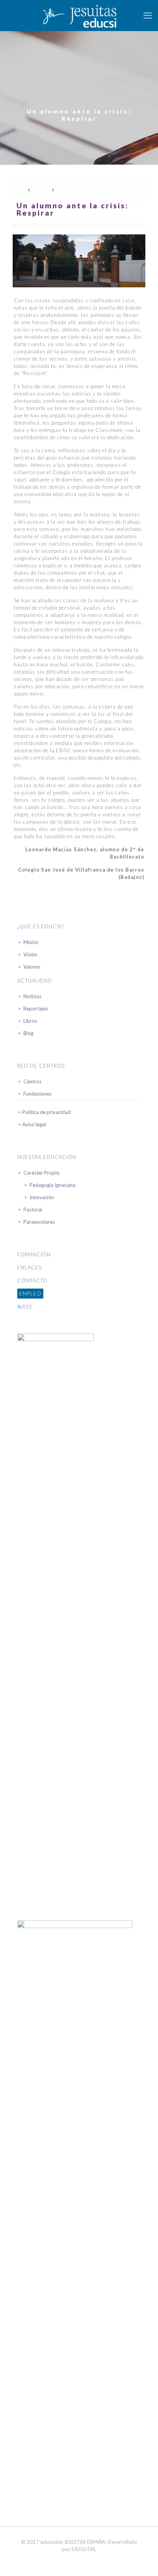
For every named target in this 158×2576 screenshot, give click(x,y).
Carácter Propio (41, 1173)
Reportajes (36, 1009)
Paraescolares (39, 1222)
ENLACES (30, 1267)
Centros (32, 1081)
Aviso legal (34, 1124)
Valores (32, 967)
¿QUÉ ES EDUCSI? (40, 926)
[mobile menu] (148, 15)
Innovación (42, 1197)
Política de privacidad (46, 1112)
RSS (27, 1307)
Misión (31, 942)
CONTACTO (32, 1281)
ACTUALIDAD (35, 981)
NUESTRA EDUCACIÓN (47, 1157)
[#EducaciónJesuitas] (79, 15)
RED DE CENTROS (41, 1066)
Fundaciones (37, 1094)
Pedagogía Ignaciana (53, 1185)
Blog (28, 1033)
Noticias (32, 996)
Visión (30, 954)
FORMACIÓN (34, 1254)
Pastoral (33, 1210)
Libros (30, 1021)
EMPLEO (30, 1294)
